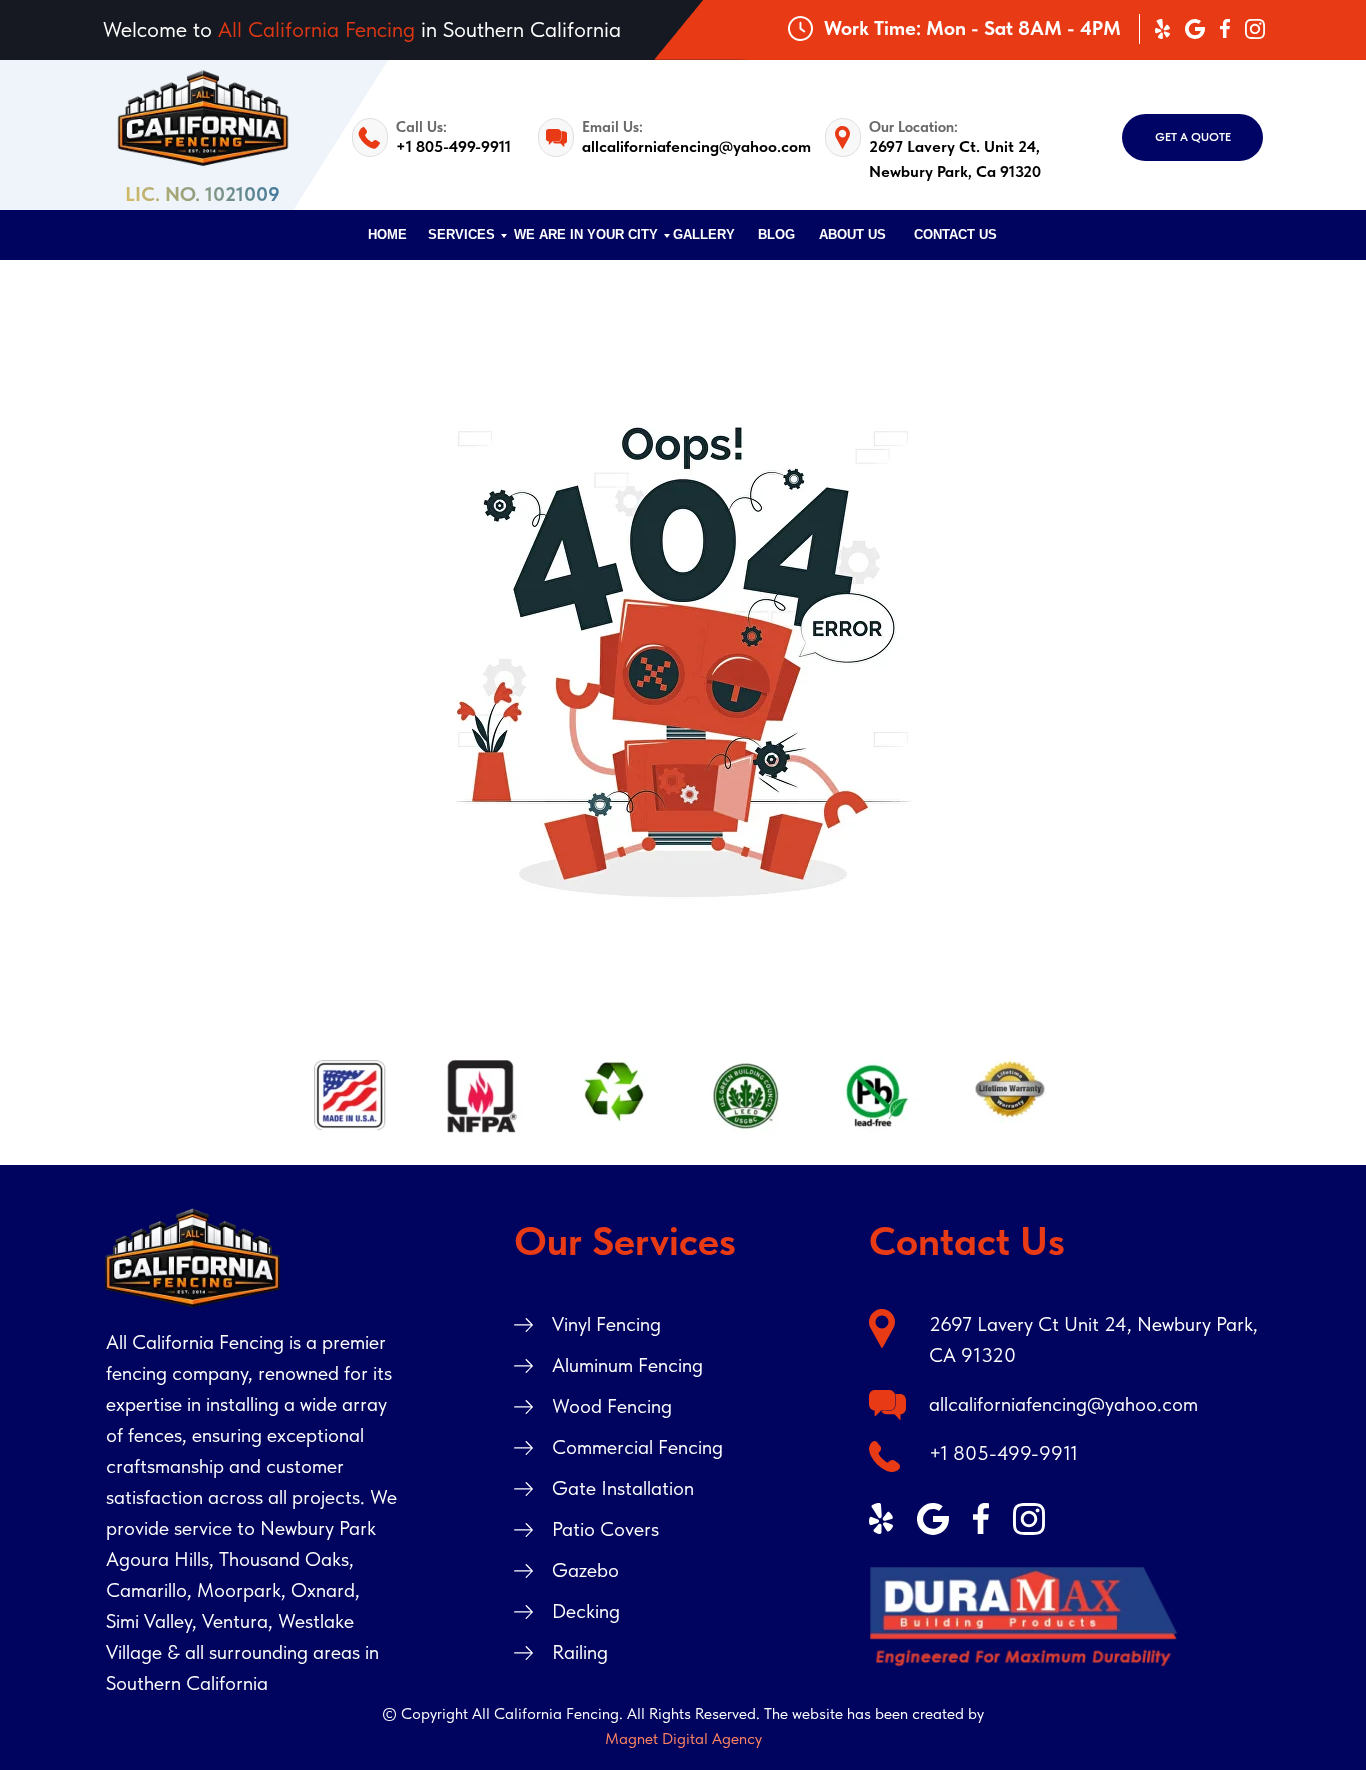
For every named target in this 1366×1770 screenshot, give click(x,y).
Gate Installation (623, 1488)
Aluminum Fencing (627, 1365)
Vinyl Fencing (606, 1324)
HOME (387, 234)
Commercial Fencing (637, 1447)
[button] (1192, 137)
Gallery (704, 234)
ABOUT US (852, 234)
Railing (580, 1652)
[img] (1024, 1617)
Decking (586, 1611)
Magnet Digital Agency (683, 1738)
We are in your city (586, 234)
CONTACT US (955, 234)
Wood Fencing (612, 1406)
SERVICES (461, 234)
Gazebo (585, 1570)
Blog (776, 234)
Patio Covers (605, 1529)
